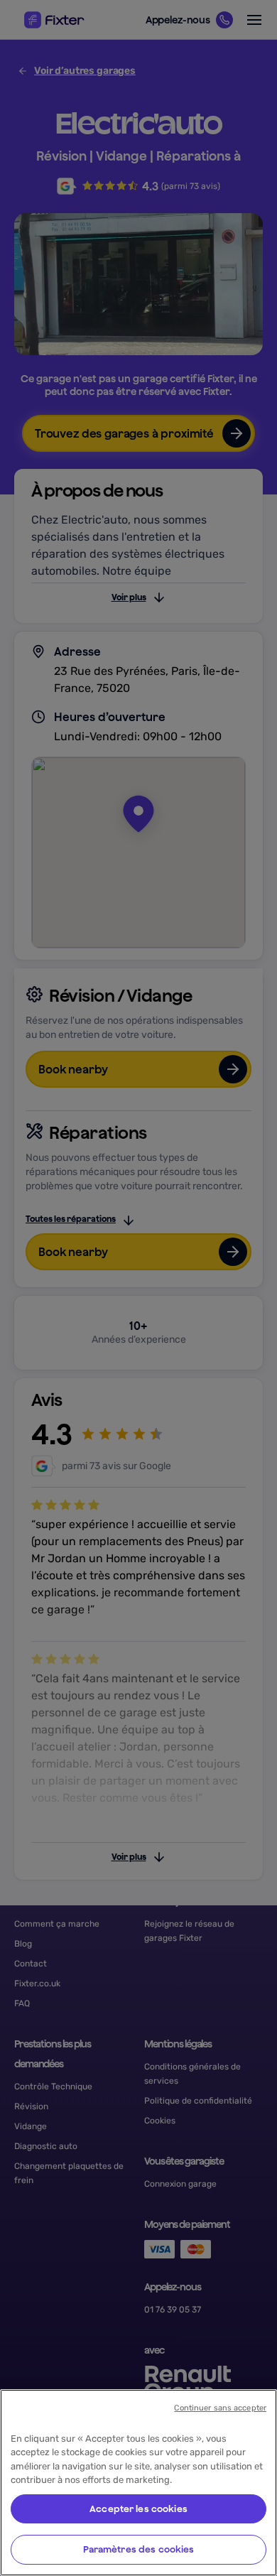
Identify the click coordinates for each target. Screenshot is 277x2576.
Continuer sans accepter (220, 2408)
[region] (138, 2483)
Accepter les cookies (138, 2509)
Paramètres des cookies (139, 2549)
